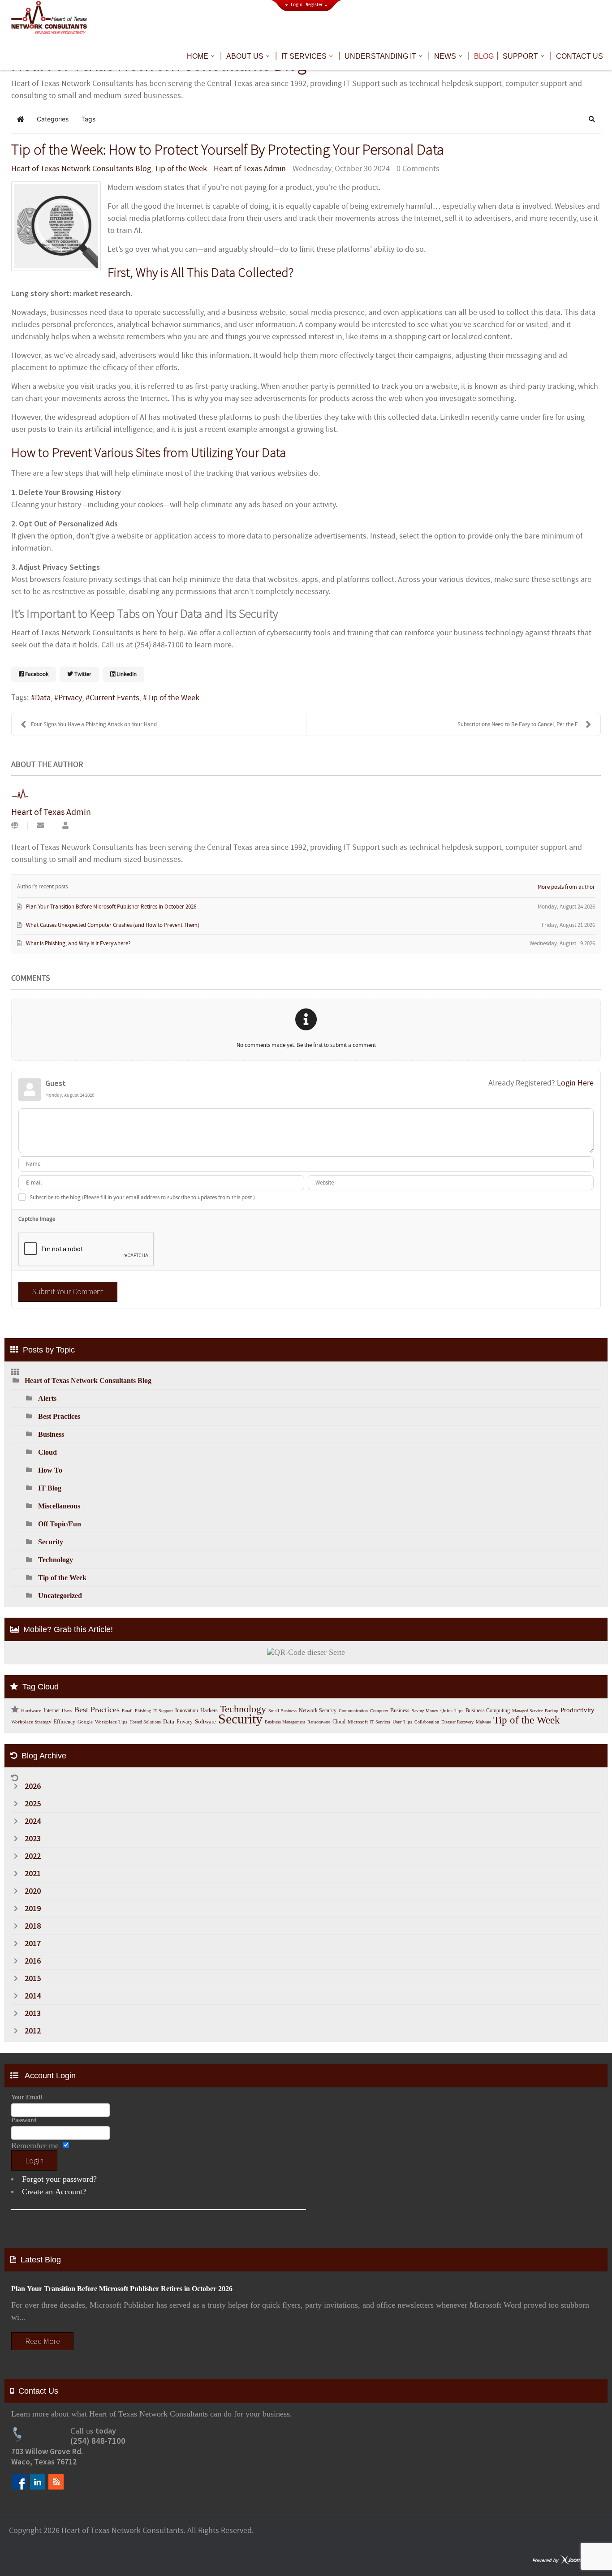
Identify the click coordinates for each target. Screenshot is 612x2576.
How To (50, 1470)
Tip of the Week (181, 169)
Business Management (285, 1722)
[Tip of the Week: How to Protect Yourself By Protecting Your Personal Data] (56, 226)
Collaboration (427, 1722)
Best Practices (59, 1416)
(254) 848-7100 (98, 2441)
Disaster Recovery (457, 1722)
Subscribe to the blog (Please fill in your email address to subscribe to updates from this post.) (142, 1198)
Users (67, 1711)
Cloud (47, 1452)
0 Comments (418, 169)
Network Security (318, 1710)
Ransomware (319, 1722)
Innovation (187, 1710)
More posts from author (566, 887)
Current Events (114, 698)
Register (314, 5)
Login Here (575, 1083)
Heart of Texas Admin (250, 169)
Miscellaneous (59, 1506)
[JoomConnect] (567, 2561)
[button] (592, 119)
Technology (56, 1560)
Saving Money (425, 1711)
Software (205, 1721)
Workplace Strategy (31, 1722)
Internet (52, 1710)
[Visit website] (15, 826)
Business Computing (488, 1710)
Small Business (282, 1711)
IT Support (163, 1711)
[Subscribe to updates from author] (40, 826)
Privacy (70, 698)
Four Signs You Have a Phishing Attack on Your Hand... (96, 724)
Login (297, 5)
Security (51, 1542)
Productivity (578, 1710)
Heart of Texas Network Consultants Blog (81, 169)
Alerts (47, 1398)
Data (43, 698)
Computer (379, 1711)
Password (24, 2120)
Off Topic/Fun (60, 1524)
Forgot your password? (59, 2179)
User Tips (402, 1722)
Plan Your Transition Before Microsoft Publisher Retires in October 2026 (122, 2289)
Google (85, 1722)
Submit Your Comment (68, 1291)
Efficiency (65, 1722)
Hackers (209, 1710)
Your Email (27, 2097)
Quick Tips (452, 1711)
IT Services (380, 1722)
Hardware (31, 1711)
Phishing (143, 1711)
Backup (552, 1711)
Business (51, 1434)
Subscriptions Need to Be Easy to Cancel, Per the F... (519, 724)
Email (127, 1711)
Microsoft (358, 1722)
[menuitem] (202, 56)
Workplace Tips (111, 1722)
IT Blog (50, 1488)
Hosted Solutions (145, 1722)
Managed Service (527, 1711)
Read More (42, 2341)
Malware (483, 1722)
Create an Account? (54, 2192)
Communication (353, 1711)
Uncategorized (60, 1596)
